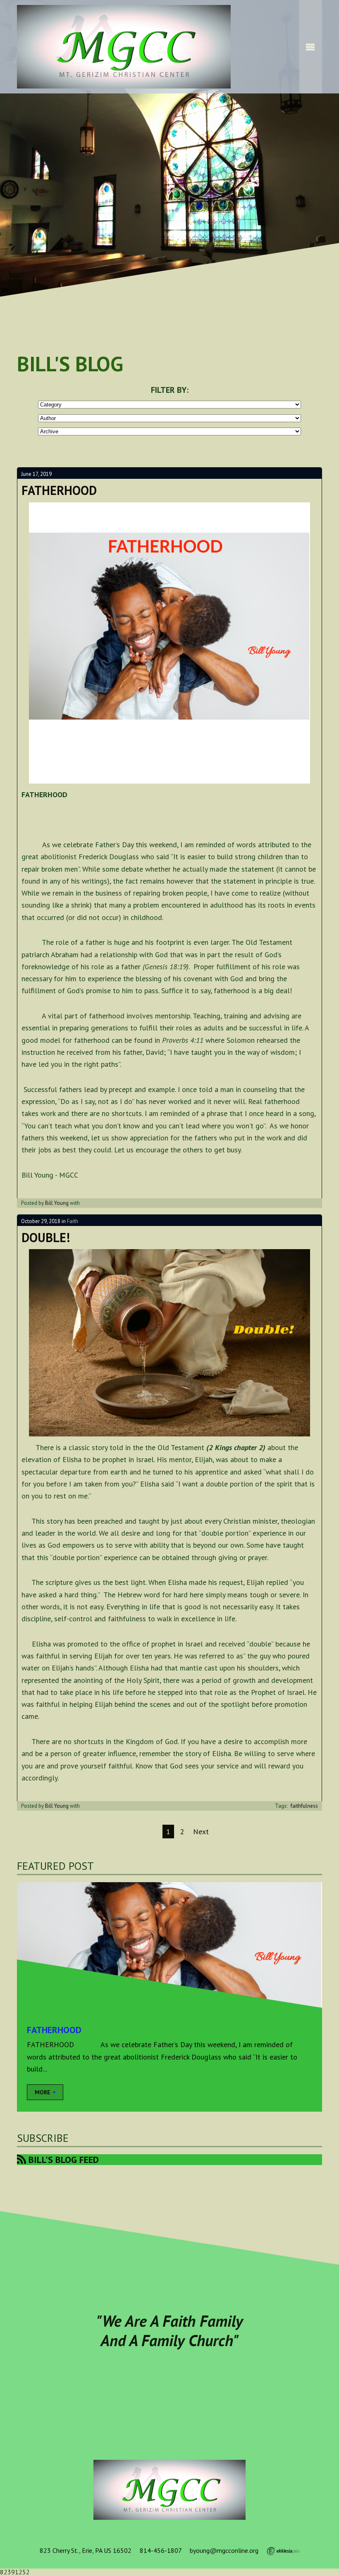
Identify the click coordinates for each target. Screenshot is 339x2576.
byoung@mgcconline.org (224, 2550)
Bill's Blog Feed (62, 2160)
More (43, 2092)
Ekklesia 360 (283, 2551)
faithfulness (304, 1806)
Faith (73, 1221)
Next (201, 1832)
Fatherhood (59, 490)
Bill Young (57, 1203)
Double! (46, 1237)
